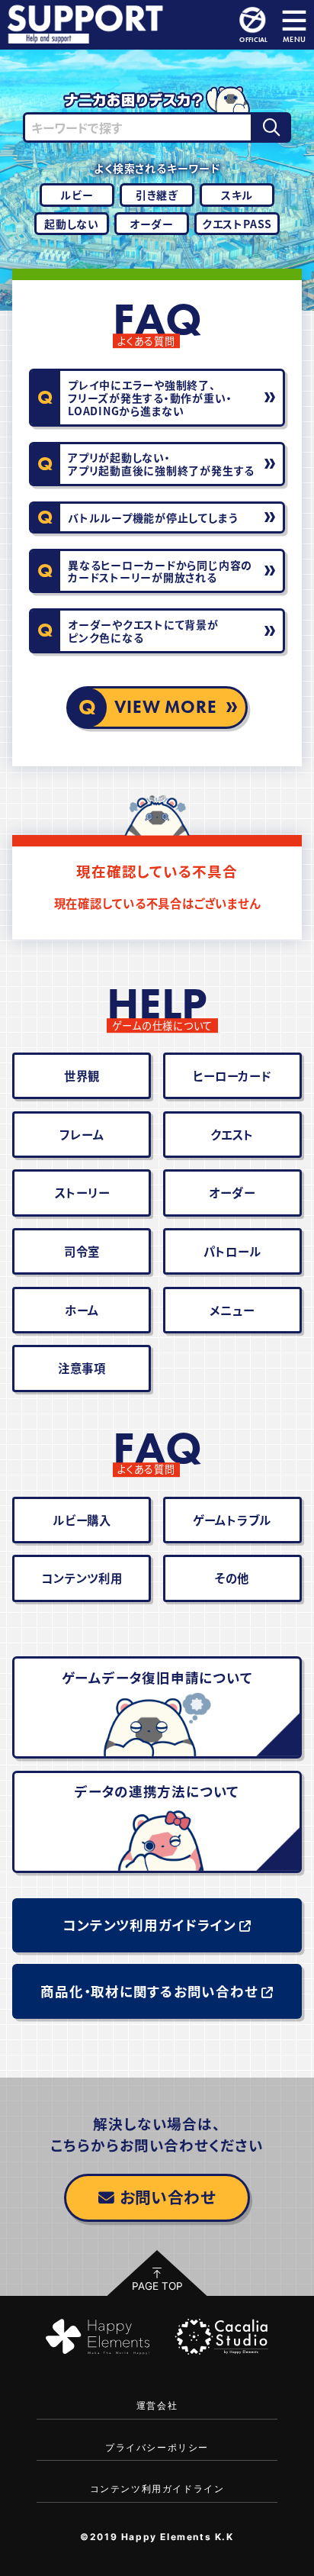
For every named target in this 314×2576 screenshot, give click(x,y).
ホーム (82, 1310)
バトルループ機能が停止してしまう (153, 517)
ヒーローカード (232, 1075)
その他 (232, 1578)
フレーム (82, 1134)
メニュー (232, 1310)
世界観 (82, 1075)
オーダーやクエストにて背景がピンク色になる (143, 631)
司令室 (82, 1251)
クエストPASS (237, 224)
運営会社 (157, 2405)
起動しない (72, 224)
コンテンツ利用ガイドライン (149, 1925)
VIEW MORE (166, 707)
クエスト (232, 1134)
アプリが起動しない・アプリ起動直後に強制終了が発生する (161, 464)
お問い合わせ (168, 2197)
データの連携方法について (157, 1791)
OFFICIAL (253, 39)
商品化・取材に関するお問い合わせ (149, 1991)
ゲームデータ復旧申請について (157, 1677)
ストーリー (82, 1192)
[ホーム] (88, 25)
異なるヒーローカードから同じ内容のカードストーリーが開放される (160, 571)
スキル (237, 195)
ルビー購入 (82, 1520)
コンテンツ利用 (82, 1578)
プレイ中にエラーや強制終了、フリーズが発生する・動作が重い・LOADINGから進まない (150, 398)
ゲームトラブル (232, 1520)
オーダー (152, 224)
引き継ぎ (157, 195)
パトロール (232, 1251)
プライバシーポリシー (157, 2447)
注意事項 (82, 1368)
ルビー (77, 195)
